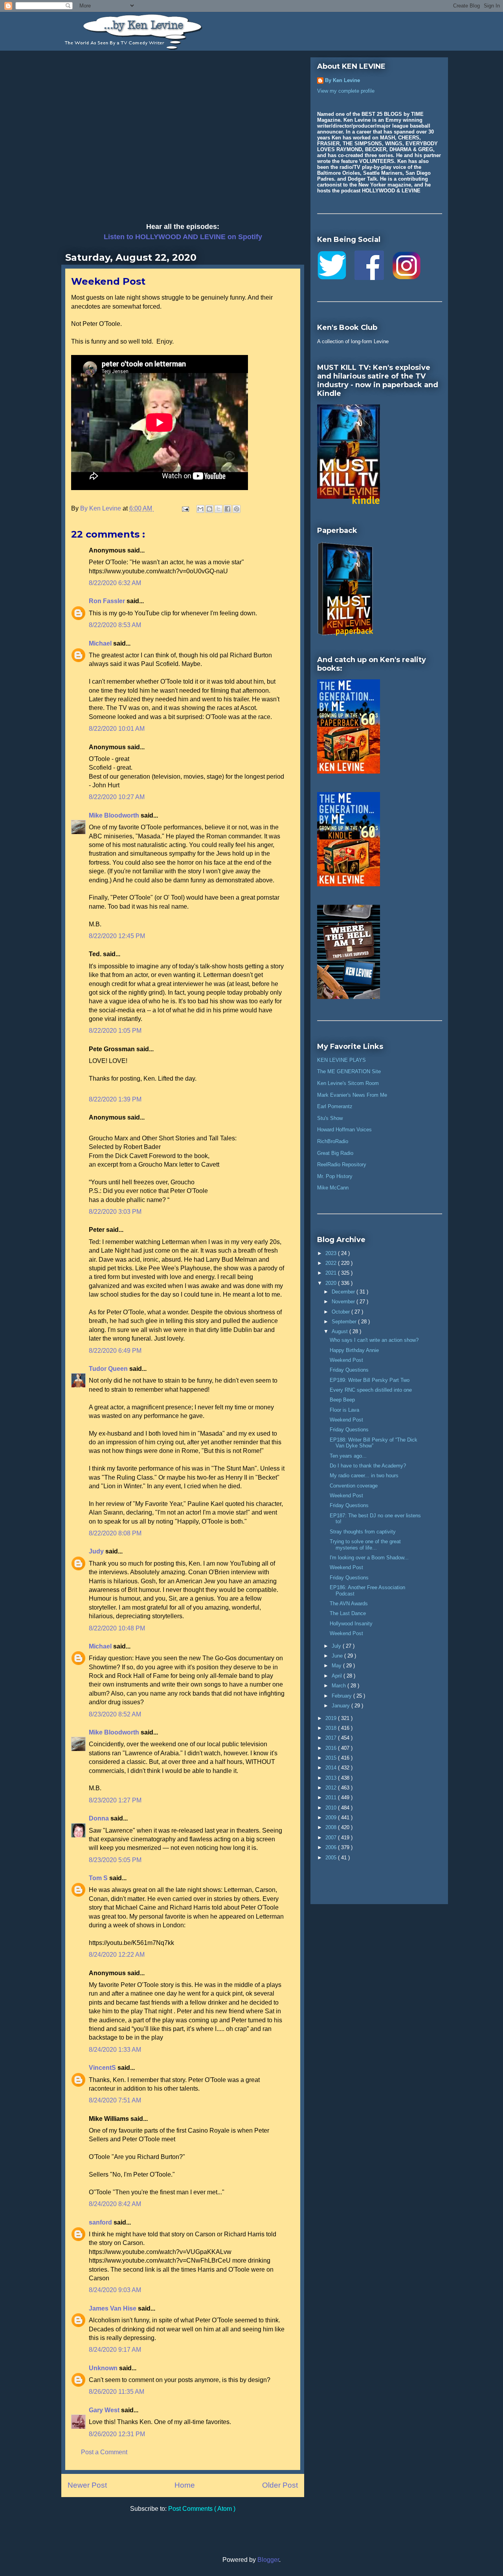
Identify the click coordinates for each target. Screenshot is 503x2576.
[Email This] (200, 509)
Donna (100, 1818)
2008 (332, 1827)
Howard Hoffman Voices (344, 1130)
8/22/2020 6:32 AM (115, 583)
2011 (332, 1798)
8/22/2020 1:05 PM (115, 1031)
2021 (332, 1273)
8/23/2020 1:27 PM (115, 1800)
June (338, 1656)
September (345, 1322)
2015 (332, 1758)
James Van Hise (113, 2308)
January (341, 1706)
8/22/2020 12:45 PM (117, 936)
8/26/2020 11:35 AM (117, 2392)
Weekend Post (346, 1360)
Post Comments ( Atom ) (202, 2509)
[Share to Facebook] (228, 509)
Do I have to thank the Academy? (368, 1466)
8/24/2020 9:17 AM (115, 2350)
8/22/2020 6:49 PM (115, 1351)
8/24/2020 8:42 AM (115, 2204)
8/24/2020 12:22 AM (117, 1955)
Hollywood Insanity (351, 1624)
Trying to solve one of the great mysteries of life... (365, 1545)
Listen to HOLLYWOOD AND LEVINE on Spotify (183, 237)
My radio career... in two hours (364, 1476)
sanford (101, 2222)
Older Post (280, 2485)
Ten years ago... (348, 1456)
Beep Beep (342, 1400)
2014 (332, 1768)
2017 (332, 1738)
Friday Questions (349, 1370)
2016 (332, 1748)
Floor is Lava (344, 1410)
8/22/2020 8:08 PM (115, 1533)
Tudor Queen (109, 1369)
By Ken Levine (342, 80)
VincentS (103, 2068)
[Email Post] (185, 508)
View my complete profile (346, 91)
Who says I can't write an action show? (374, 1340)
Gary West (105, 2410)
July (337, 1646)
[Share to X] (218, 509)
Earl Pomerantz (335, 1106)
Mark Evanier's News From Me (352, 1095)
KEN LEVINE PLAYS (341, 1060)
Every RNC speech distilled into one (371, 1390)
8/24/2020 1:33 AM (115, 2050)
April (338, 1676)
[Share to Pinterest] (237, 509)
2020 (332, 1283)
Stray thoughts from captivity (363, 1532)
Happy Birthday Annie (354, 1350)
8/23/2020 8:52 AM (115, 1714)
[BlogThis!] (209, 509)
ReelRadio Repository (342, 1165)
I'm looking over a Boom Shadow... (369, 1558)
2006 (332, 1847)
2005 (332, 1858)
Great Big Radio (335, 1153)
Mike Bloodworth (115, 815)
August (341, 1331)
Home (185, 2485)
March (340, 1686)
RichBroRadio (333, 1141)
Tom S (99, 1878)
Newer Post (87, 2485)
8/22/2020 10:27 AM (117, 797)
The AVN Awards (349, 1604)
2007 (332, 1838)
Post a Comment (104, 2452)
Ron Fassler (108, 601)
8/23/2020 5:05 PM (115, 1860)
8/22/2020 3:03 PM (115, 1212)
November (344, 1302)
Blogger (268, 2560)
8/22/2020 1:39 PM (115, 1099)
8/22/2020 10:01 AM (117, 729)
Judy (97, 1551)
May (337, 1666)
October (341, 1312)
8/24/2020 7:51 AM (115, 2100)
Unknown (104, 2368)
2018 (332, 1728)
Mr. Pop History (335, 1176)
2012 (332, 1788)
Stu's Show (330, 1118)
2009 (332, 1818)
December (344, 1292)
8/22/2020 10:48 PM (117, 1628)
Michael (101, 643)
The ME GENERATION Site (349, 1071)
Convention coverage (354, 1486)
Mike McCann (333, 1188)
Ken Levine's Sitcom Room (348, 1083)
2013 (332, 1778)
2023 (332, 1253)
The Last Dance (348, 1613)
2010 (332, 1808)
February (342, 1696)
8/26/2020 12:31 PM (117, 2434)
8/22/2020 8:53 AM (115, 625)
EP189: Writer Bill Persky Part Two (370, 1380)
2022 (332, 1263)
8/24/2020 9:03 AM (115, 2290)
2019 (332, 1718)
